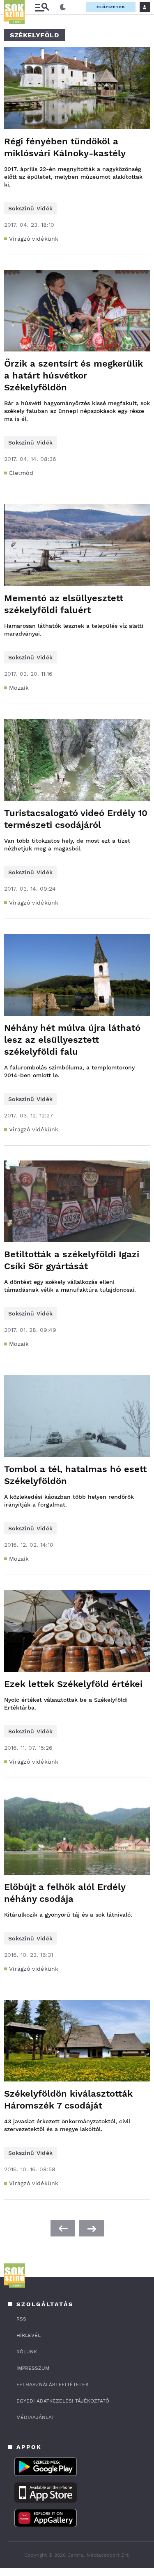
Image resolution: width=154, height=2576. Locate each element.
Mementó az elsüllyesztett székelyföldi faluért (64, 604)
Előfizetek (111, 7)
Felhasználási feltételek (53, 2385)
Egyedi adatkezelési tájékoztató (63, 2401)
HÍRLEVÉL (29, 2335)
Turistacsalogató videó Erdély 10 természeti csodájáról (76, 819)
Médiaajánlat (35, 2417)
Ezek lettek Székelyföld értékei (73, 1684)
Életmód (21, 473)
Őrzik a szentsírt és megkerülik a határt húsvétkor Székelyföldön (74, 375)
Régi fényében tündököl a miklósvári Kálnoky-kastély (65, 147)
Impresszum (33, 2368)
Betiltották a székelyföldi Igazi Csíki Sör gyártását (72, 1260)
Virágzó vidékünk (34, 239)
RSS (21, 2319)
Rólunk (27, 2352)
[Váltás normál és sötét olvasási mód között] (63, 7)
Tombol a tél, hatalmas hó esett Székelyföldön (75, 1475)
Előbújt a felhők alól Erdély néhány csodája (65, 1893)
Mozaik (19, 688)
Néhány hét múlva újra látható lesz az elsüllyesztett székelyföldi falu (72, 1040)
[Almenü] (42, 7)
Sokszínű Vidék (30, 208)
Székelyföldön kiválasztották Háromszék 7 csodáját (68, 2100)
